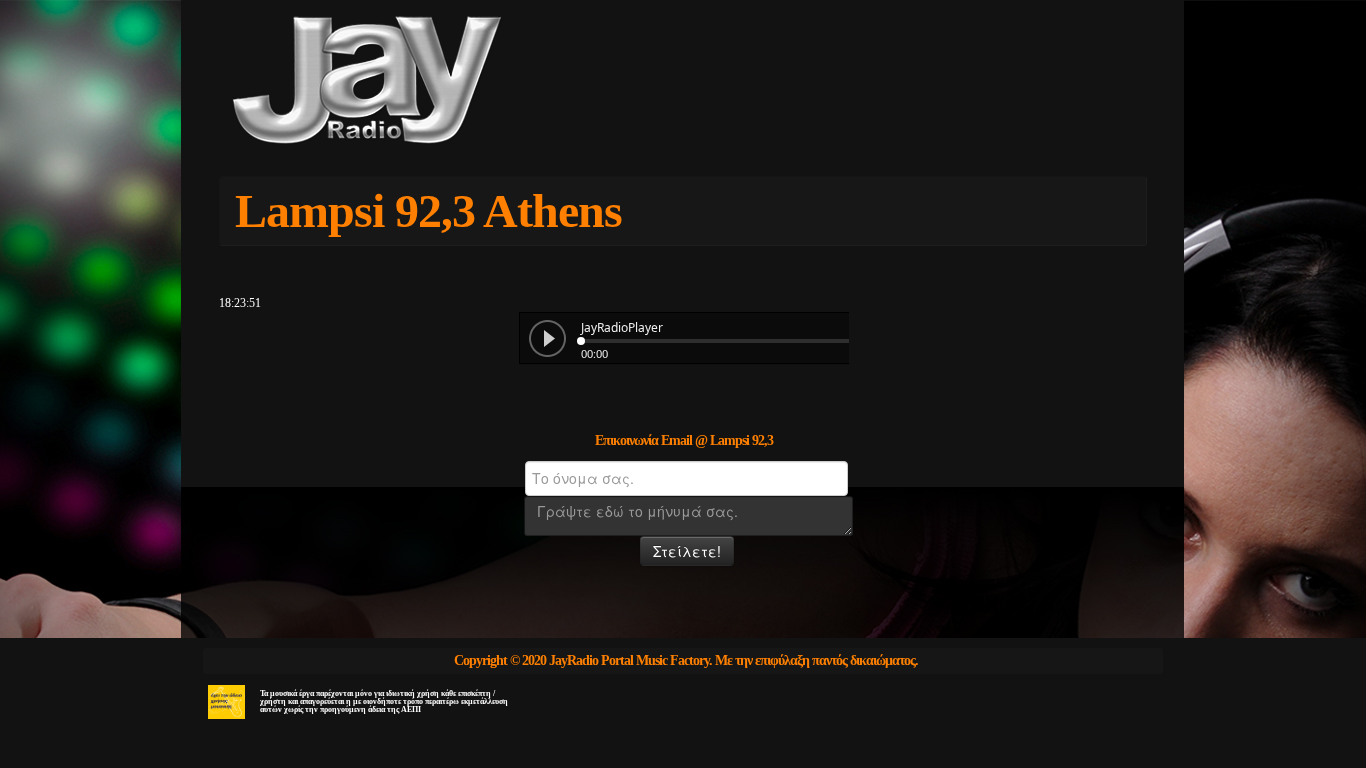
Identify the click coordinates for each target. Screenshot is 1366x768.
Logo (432, 82)
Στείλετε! (687, 551)
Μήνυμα (520, 508)
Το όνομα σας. (520, 473)
